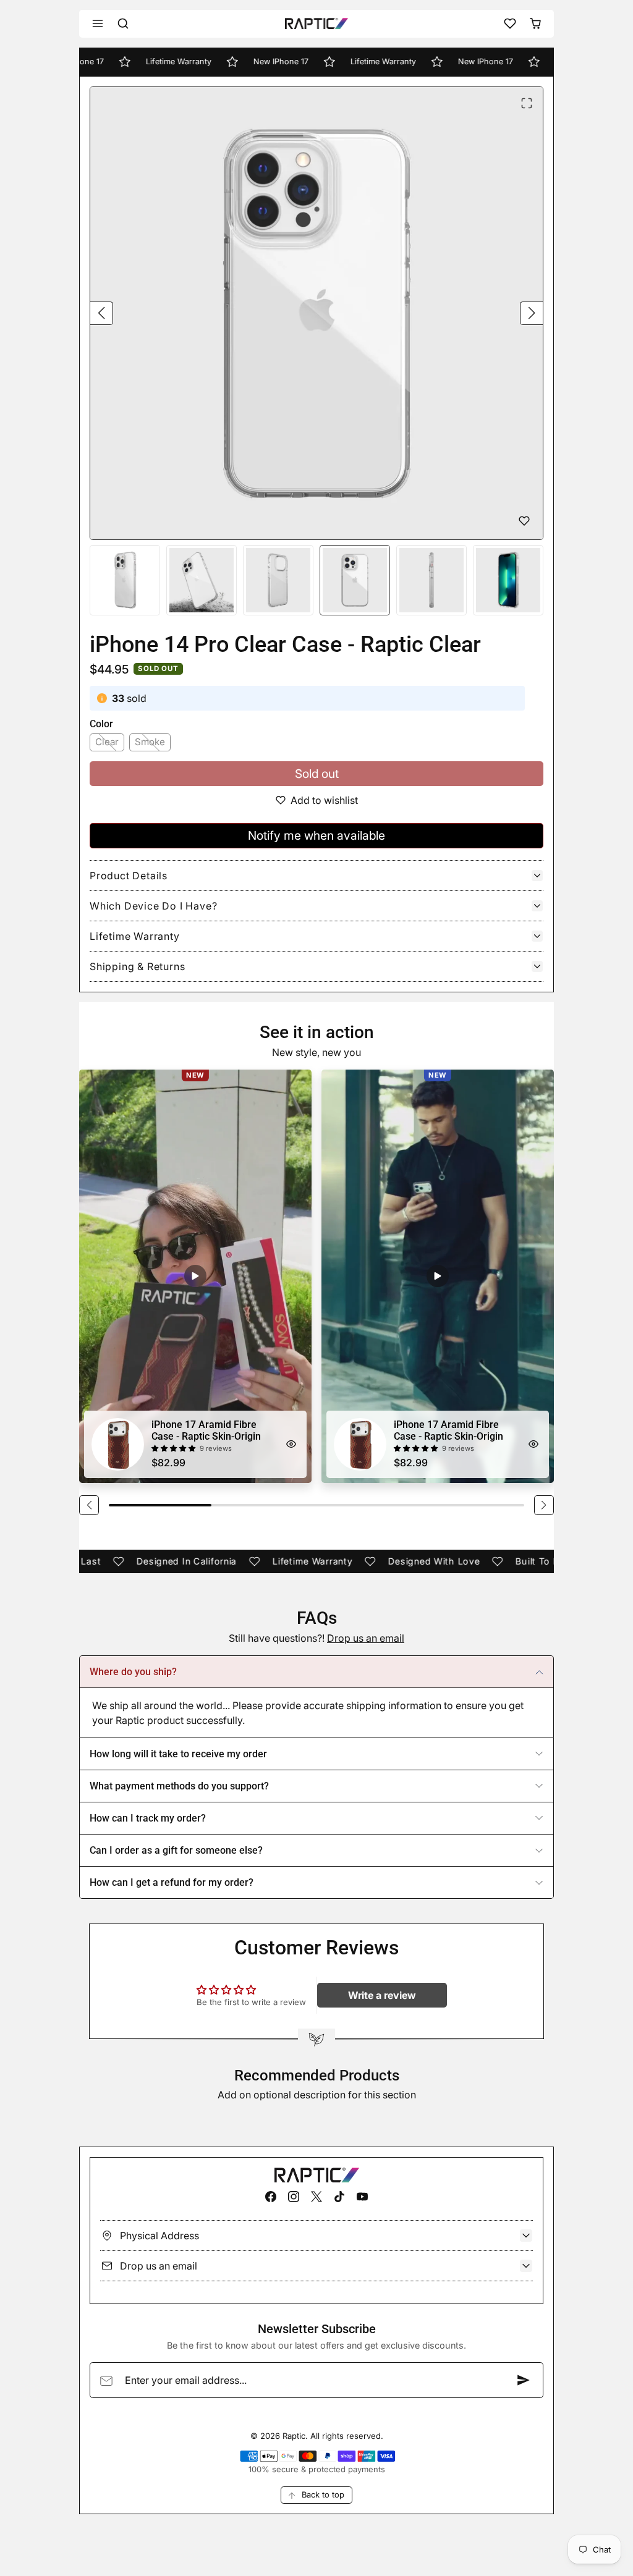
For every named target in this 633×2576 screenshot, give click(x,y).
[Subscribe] (524, 2380)
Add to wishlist (324, 800)
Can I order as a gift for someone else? (176, 1850)
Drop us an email (366, 1638)
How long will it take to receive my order (178, 1754)
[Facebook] (270, 2196)
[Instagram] (293, 2196)
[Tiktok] (340, 2196)
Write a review (382, 1995)
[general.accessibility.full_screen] (527, 103)
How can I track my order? (148, 1818)
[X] (316, 2196)
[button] (98, 24)
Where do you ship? (133, 1672)
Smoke (150, 742)
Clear (107, 742)
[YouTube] (363, 2196)
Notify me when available (316, 835)
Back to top (323, 2494)
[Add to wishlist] (524, 521)
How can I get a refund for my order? (172, 1882)
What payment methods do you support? (179, 1786)
